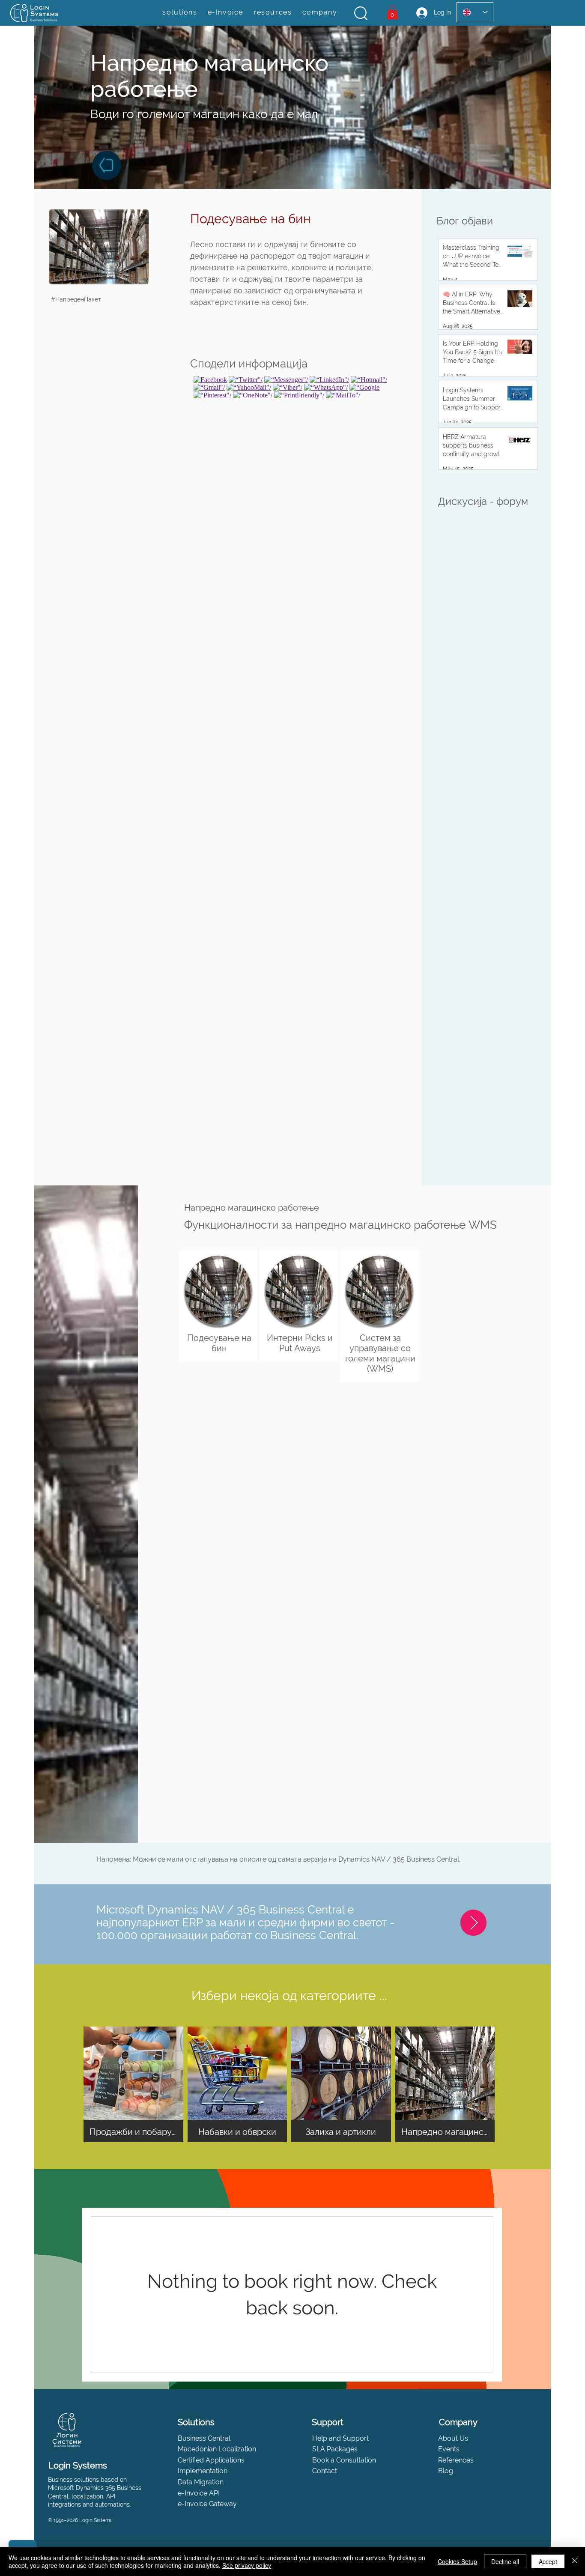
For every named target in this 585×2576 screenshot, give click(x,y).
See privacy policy (247, 2565)
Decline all (505, 2561)
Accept (548, 2561)
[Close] (575, 2561)
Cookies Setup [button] (457, 2561)
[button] (361, 13)
